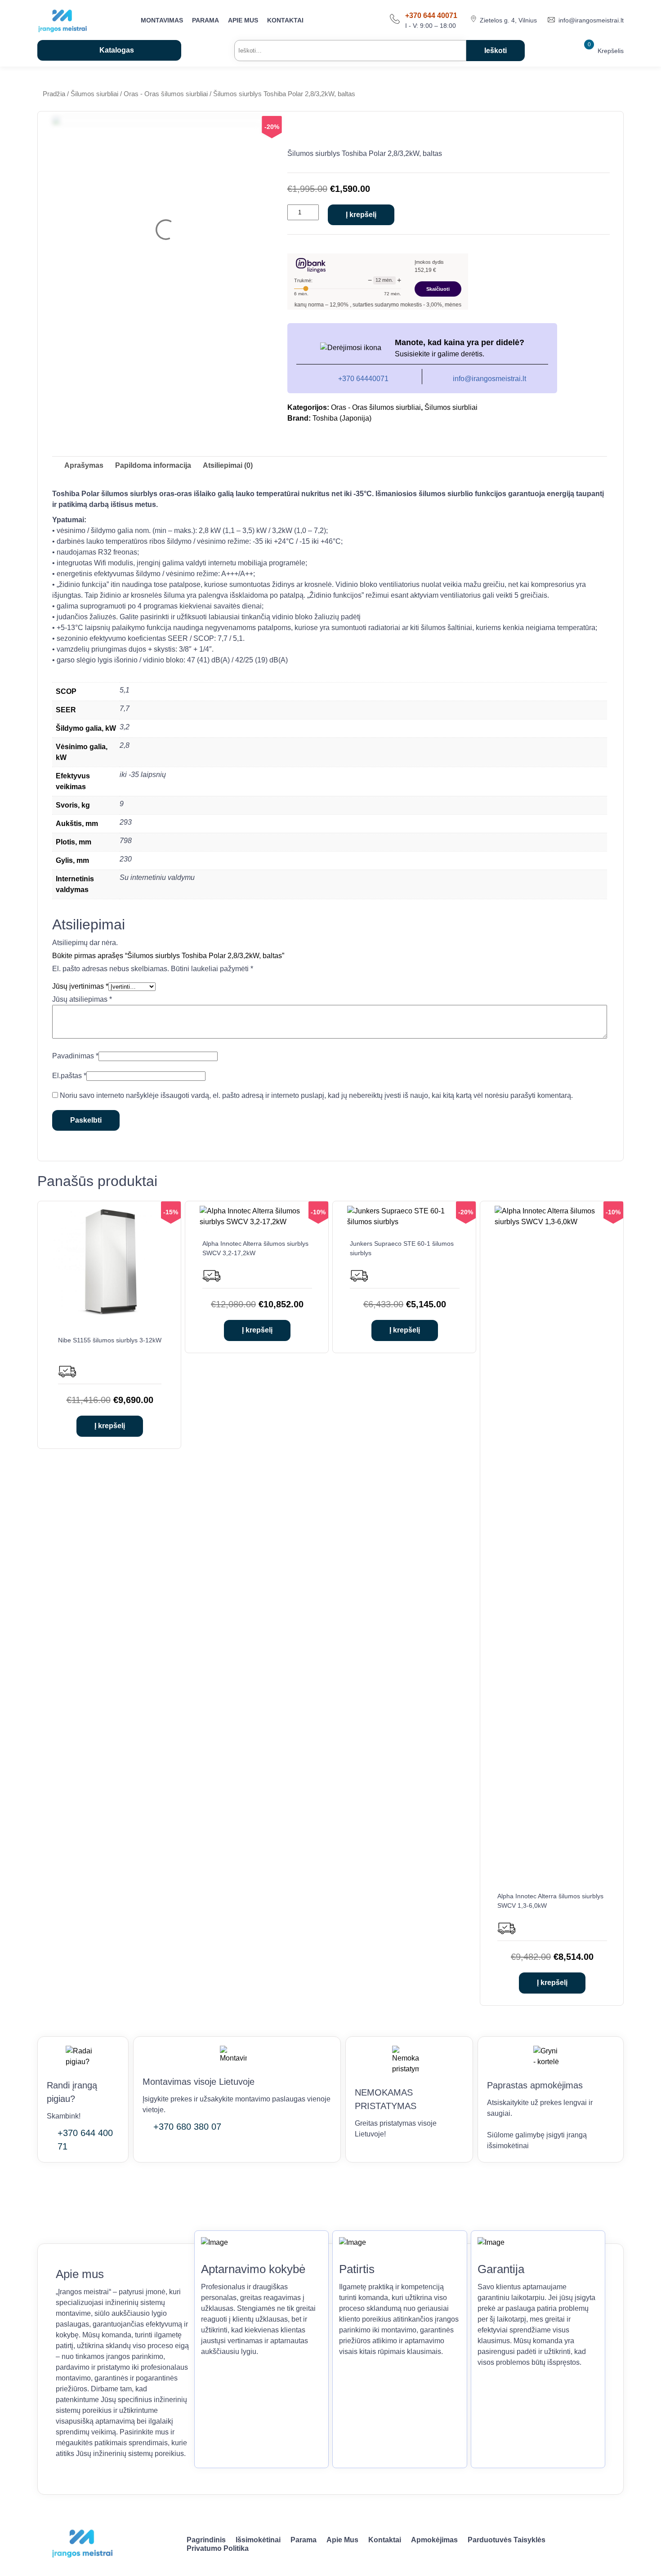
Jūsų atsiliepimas (82, 999)
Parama (205, 20)
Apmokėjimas (434, 2540)
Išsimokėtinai (258, 2540)
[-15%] (110, 1318)
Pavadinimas (75, 1056)
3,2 (125, 727)
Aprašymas (84, 465)
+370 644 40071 (431, 16)
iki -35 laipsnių (143, 775)
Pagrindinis (206, 2540)
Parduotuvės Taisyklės (507, 2540)
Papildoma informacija (153, 465)
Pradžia (54, 94)
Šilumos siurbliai (94, 94)
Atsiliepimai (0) (228, 465)
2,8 (125, 745)
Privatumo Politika (218, 2548)
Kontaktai (285, 20)
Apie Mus (243, 20)
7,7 (125, 708)
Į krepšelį (361, 215)
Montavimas (162, 20)
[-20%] (405, 1222)
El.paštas (69, 1076)
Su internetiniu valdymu (157, 877)
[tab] (84, 466)
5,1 (125, 690)
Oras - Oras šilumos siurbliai (166, 94)
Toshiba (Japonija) (342, 418)
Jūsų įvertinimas (80, 986)
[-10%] (257, 1222)
